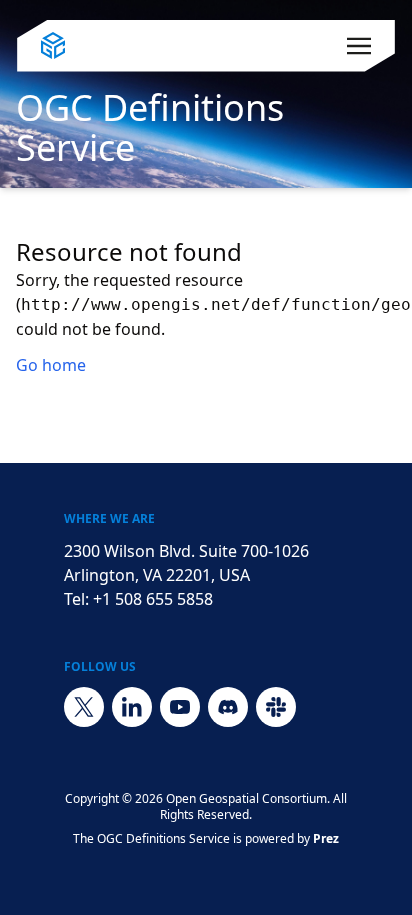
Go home (51, 365)
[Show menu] (359, 46)
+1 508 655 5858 (153, 599)
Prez (326, 838)
